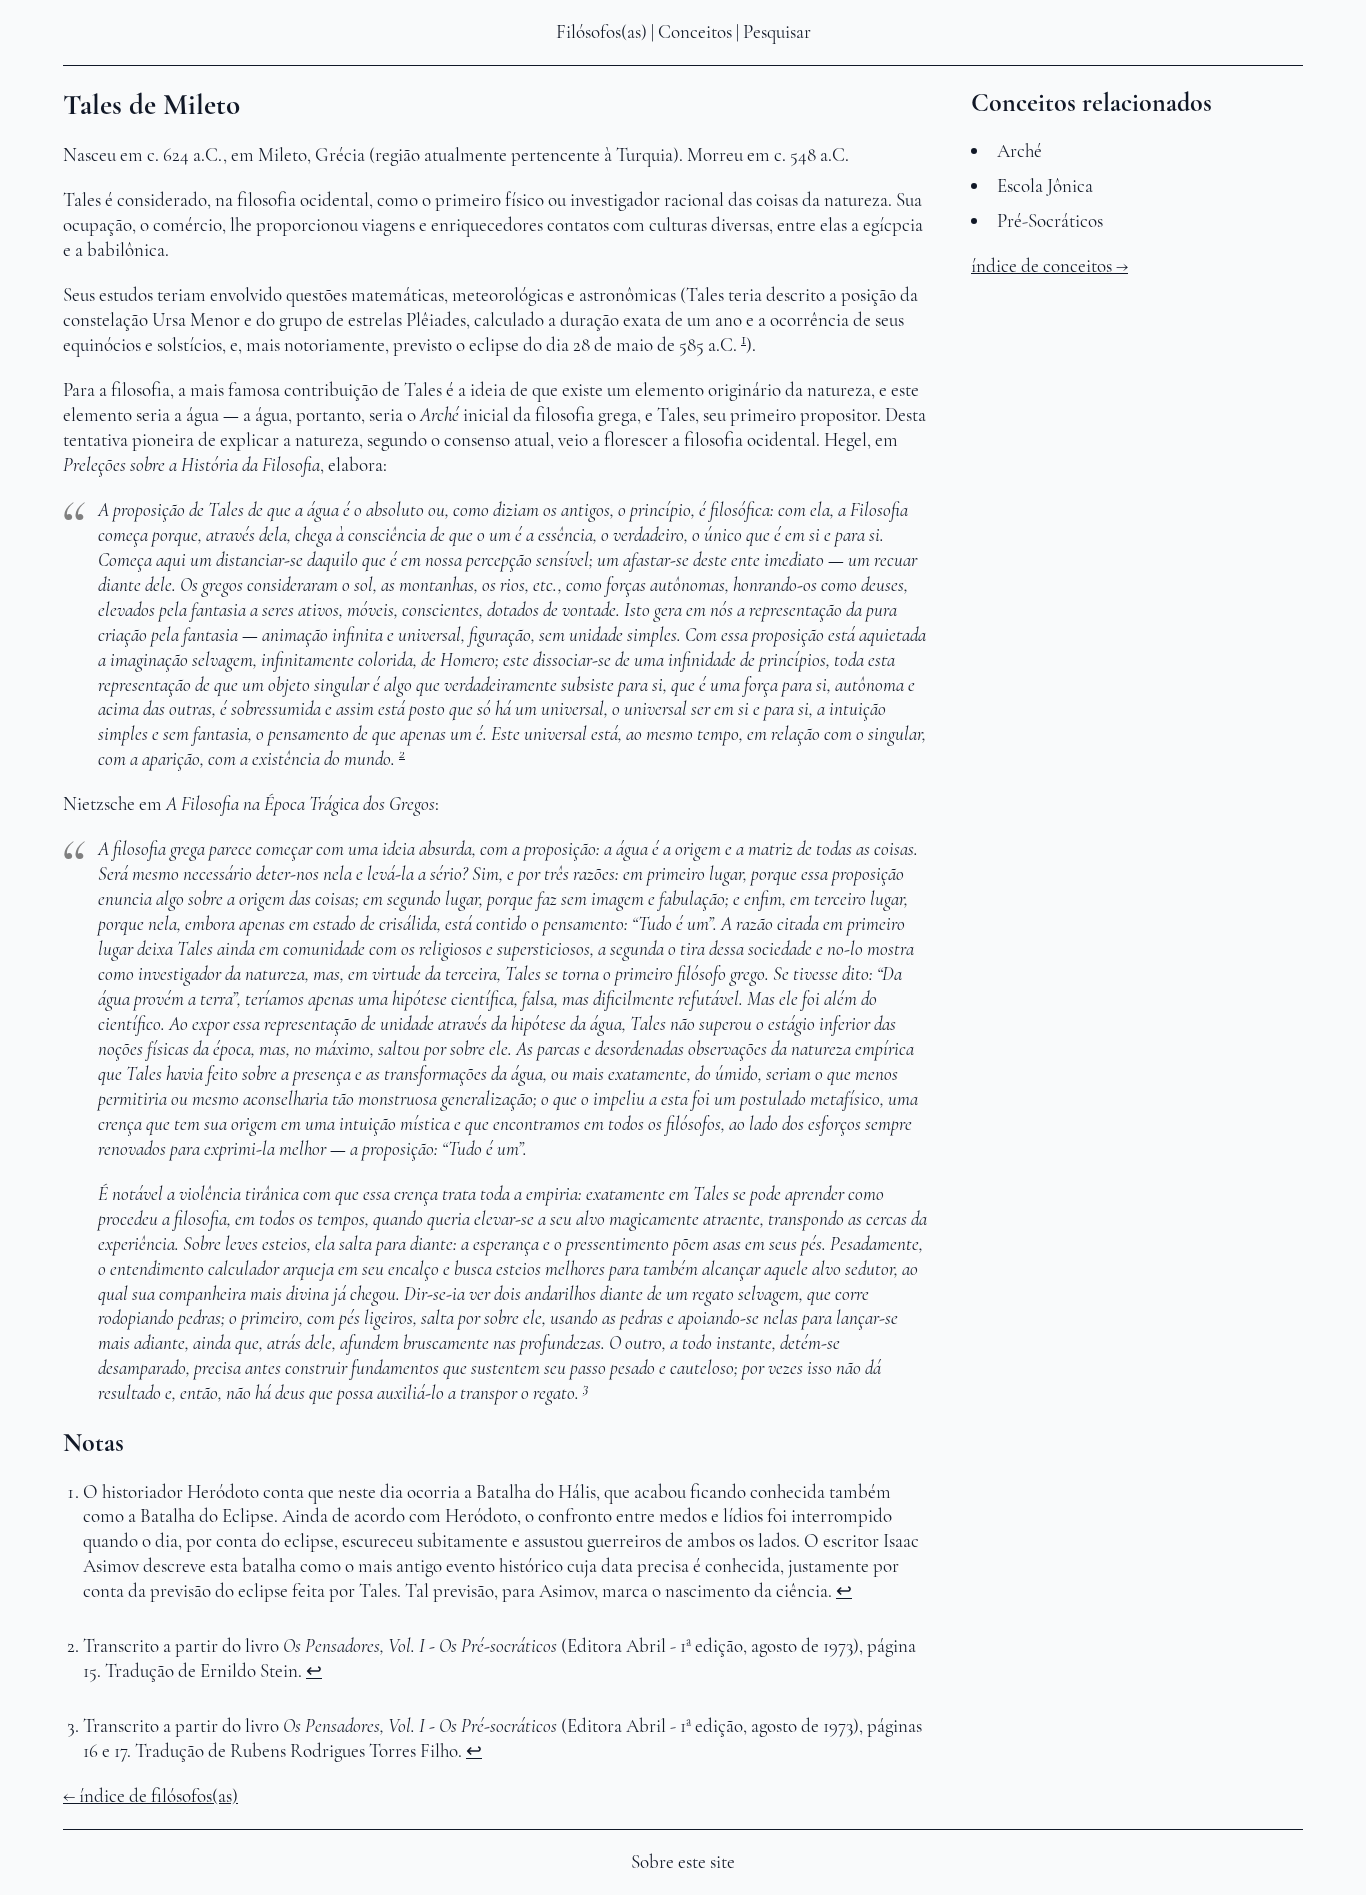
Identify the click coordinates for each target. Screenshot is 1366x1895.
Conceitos (695, 32)
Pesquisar (777, 32)
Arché (1019, 151)
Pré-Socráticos (1050, 221)
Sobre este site (683, 1862)
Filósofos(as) (601, 32)
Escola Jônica (1045, 186)
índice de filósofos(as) (158, 1796)
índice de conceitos (1041, 266)
